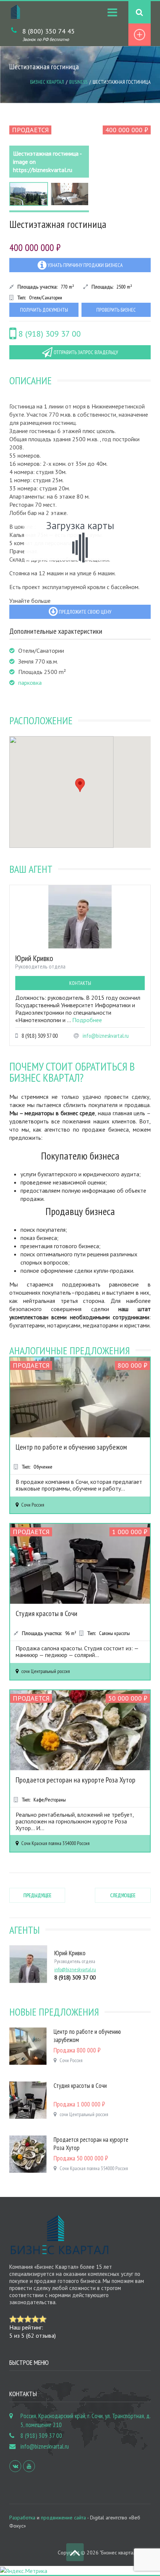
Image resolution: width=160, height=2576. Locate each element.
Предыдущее (37, 1895)
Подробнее (87, 1020)
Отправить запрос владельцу (85, 352)
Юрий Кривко (34, 958)
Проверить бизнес (116, 310)
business (78, 82)
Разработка (22, 2518)
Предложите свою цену (84, 612)
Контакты (80, 983)
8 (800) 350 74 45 (49, 31)
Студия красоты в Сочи (47, 1613)
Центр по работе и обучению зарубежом (71, 1447)
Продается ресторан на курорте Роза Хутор (76, 1780)
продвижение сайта (63, 2518)
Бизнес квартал (47, 82)
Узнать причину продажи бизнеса (85, 265)
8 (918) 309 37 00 (49, 334)
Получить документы (44, 310)
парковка (30, 683)
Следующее (123, 1895)
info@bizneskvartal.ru (106, 1036)
